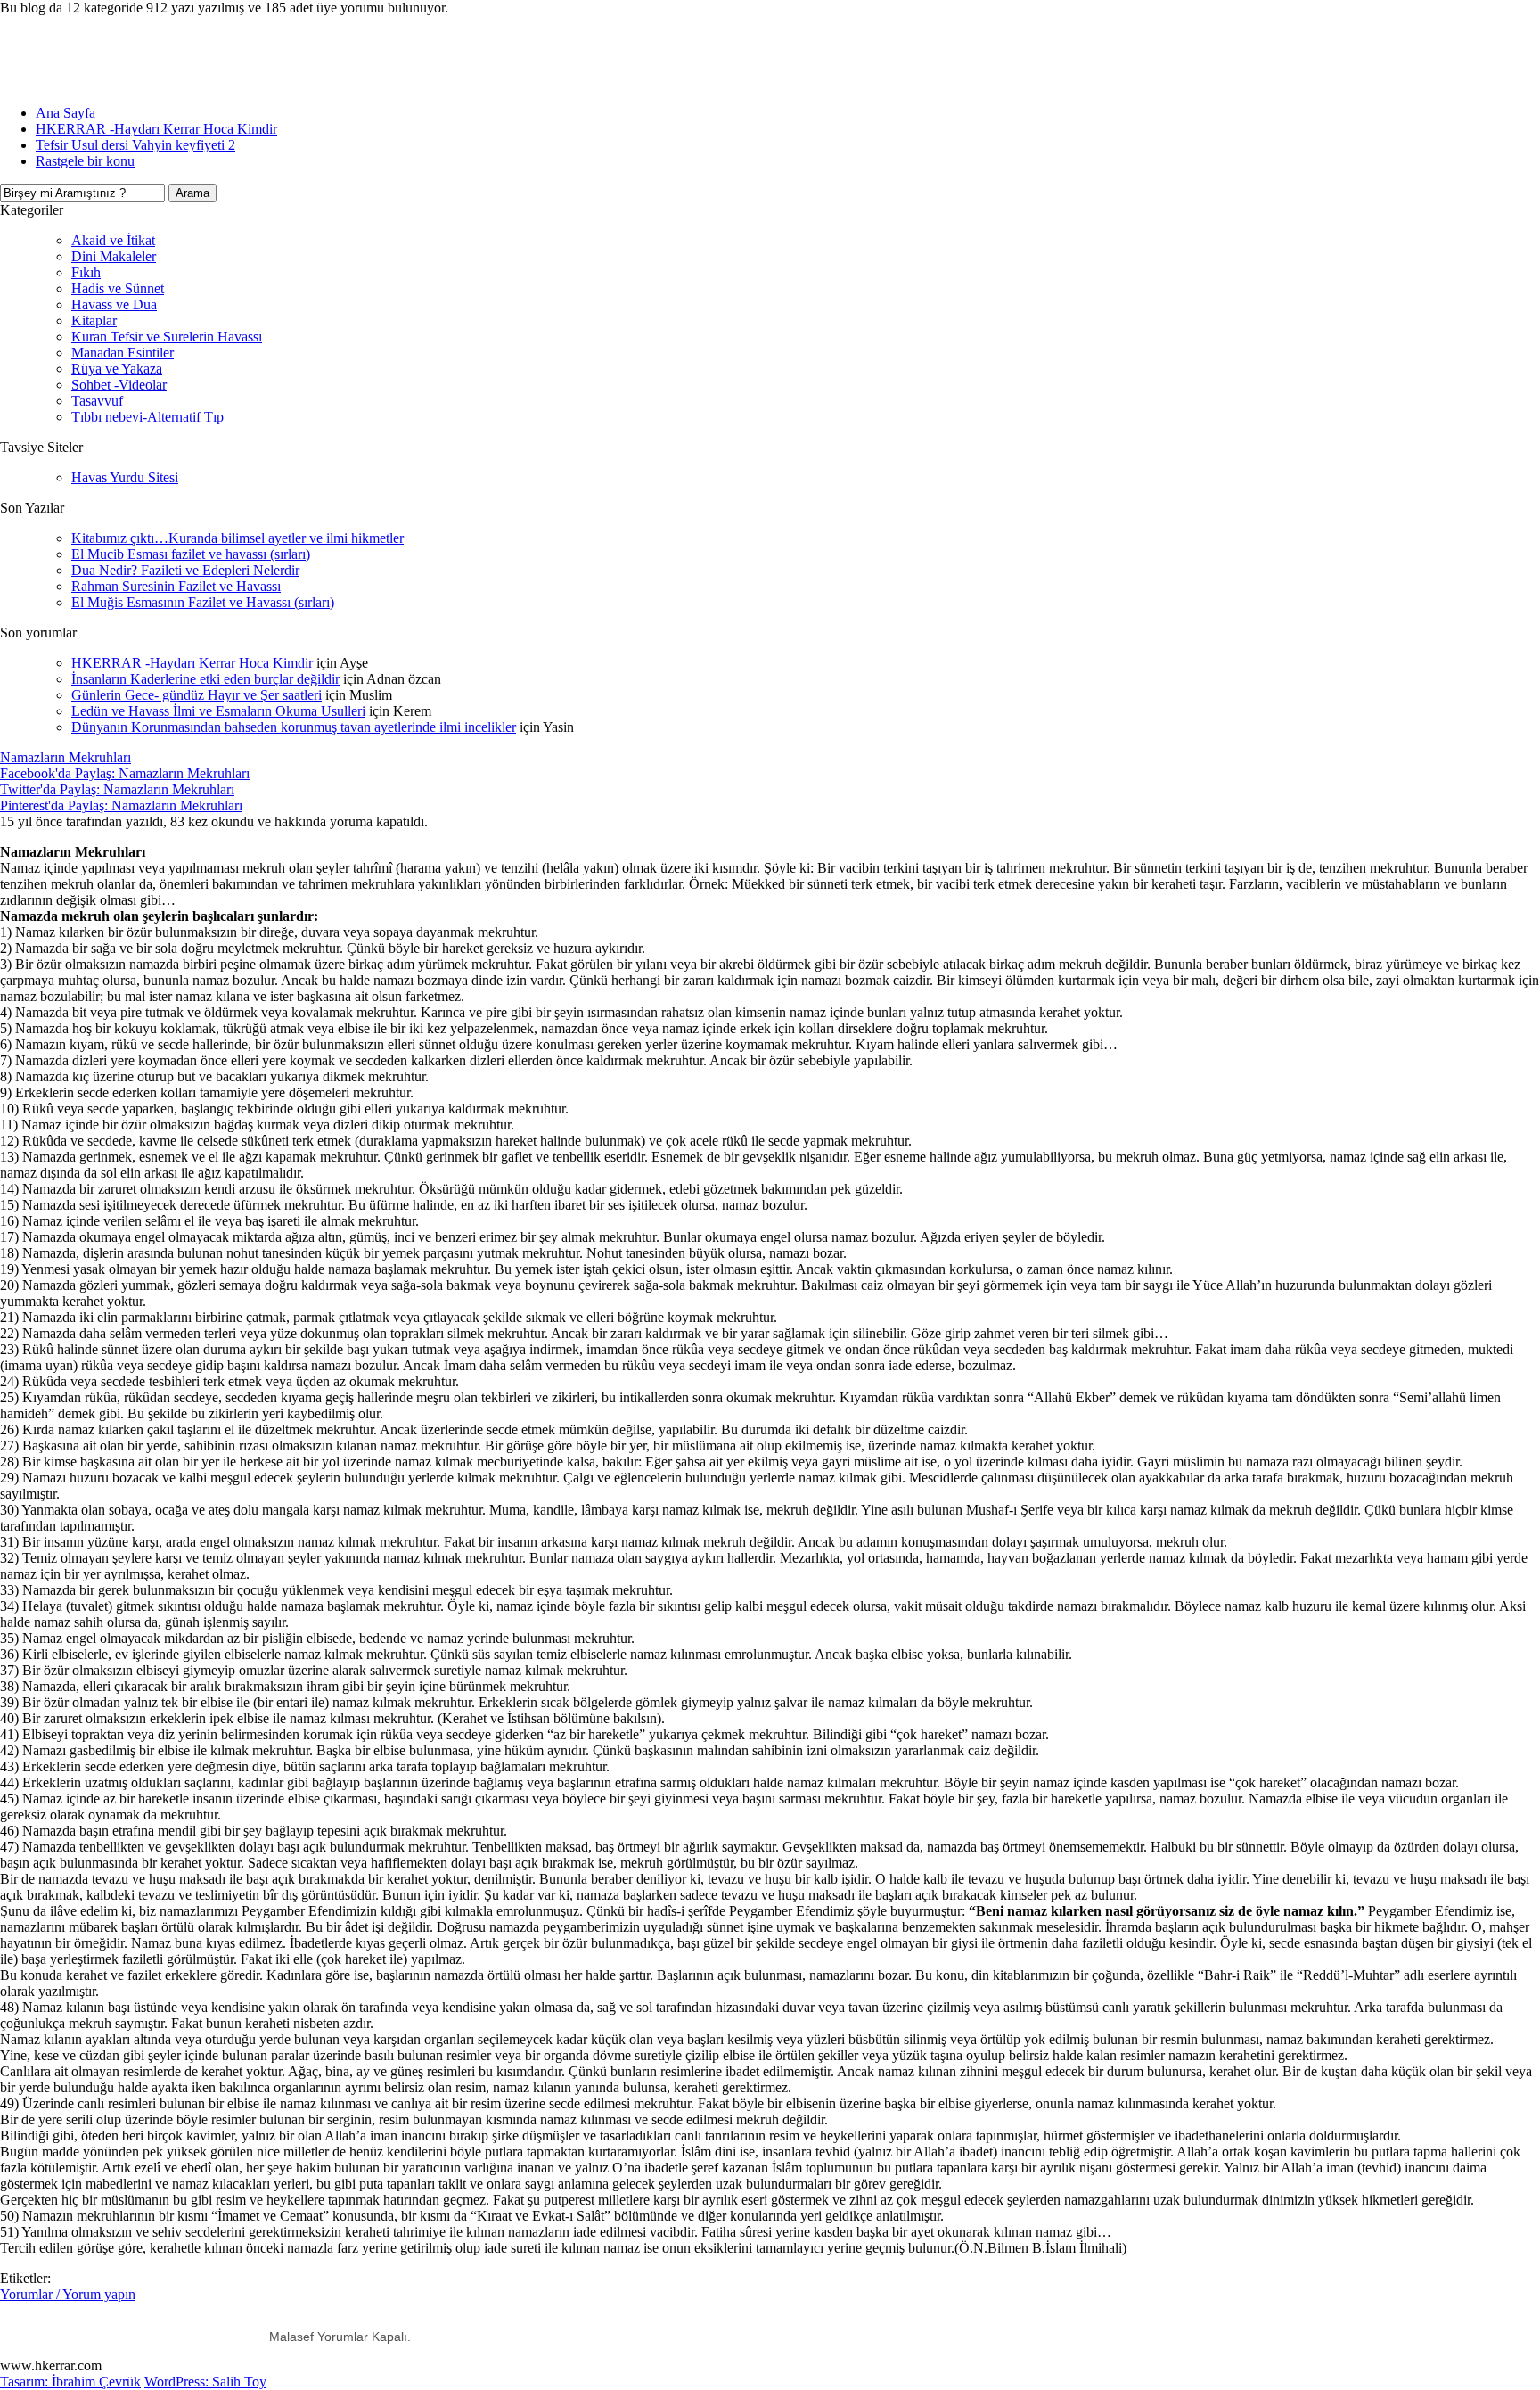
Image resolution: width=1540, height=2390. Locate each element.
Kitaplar (94, 320)
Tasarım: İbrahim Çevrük (70, 2382)
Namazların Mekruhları (66, 757)
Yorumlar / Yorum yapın (68, 2294)
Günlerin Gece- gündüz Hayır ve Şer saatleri (197, 695)
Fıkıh (86, 272)
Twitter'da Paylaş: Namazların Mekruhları (117, 789)
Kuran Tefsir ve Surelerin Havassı (167, 337)
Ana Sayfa (66, 113)
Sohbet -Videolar (119, 385)
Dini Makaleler (114, 256)
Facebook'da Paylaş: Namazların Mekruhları (125, 773)
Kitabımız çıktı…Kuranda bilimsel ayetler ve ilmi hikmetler (238, 538)
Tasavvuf (97, 401)
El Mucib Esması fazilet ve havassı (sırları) (191, 554)
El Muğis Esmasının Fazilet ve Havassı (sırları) (203, 602)
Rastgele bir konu (85, 161)
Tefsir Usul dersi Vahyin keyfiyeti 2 (135, 145)
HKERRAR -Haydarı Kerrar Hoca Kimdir (156, 129)
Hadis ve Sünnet (118, 288)
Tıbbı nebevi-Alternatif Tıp (147, 417)
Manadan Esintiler (123, 353)
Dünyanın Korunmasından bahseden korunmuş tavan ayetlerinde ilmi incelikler (294, 727)
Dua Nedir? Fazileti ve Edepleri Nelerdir (185, 570)
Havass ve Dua (114, 304)
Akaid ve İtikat (113, 240)
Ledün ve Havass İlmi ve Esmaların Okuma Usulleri (218, 711)
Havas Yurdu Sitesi (125, 477)
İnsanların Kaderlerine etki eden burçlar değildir (205, 679)
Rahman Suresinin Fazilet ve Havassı (176, 586)
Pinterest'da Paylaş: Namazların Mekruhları (121, 805)
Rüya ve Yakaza (117, 369)
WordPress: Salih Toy (205, 2382)
